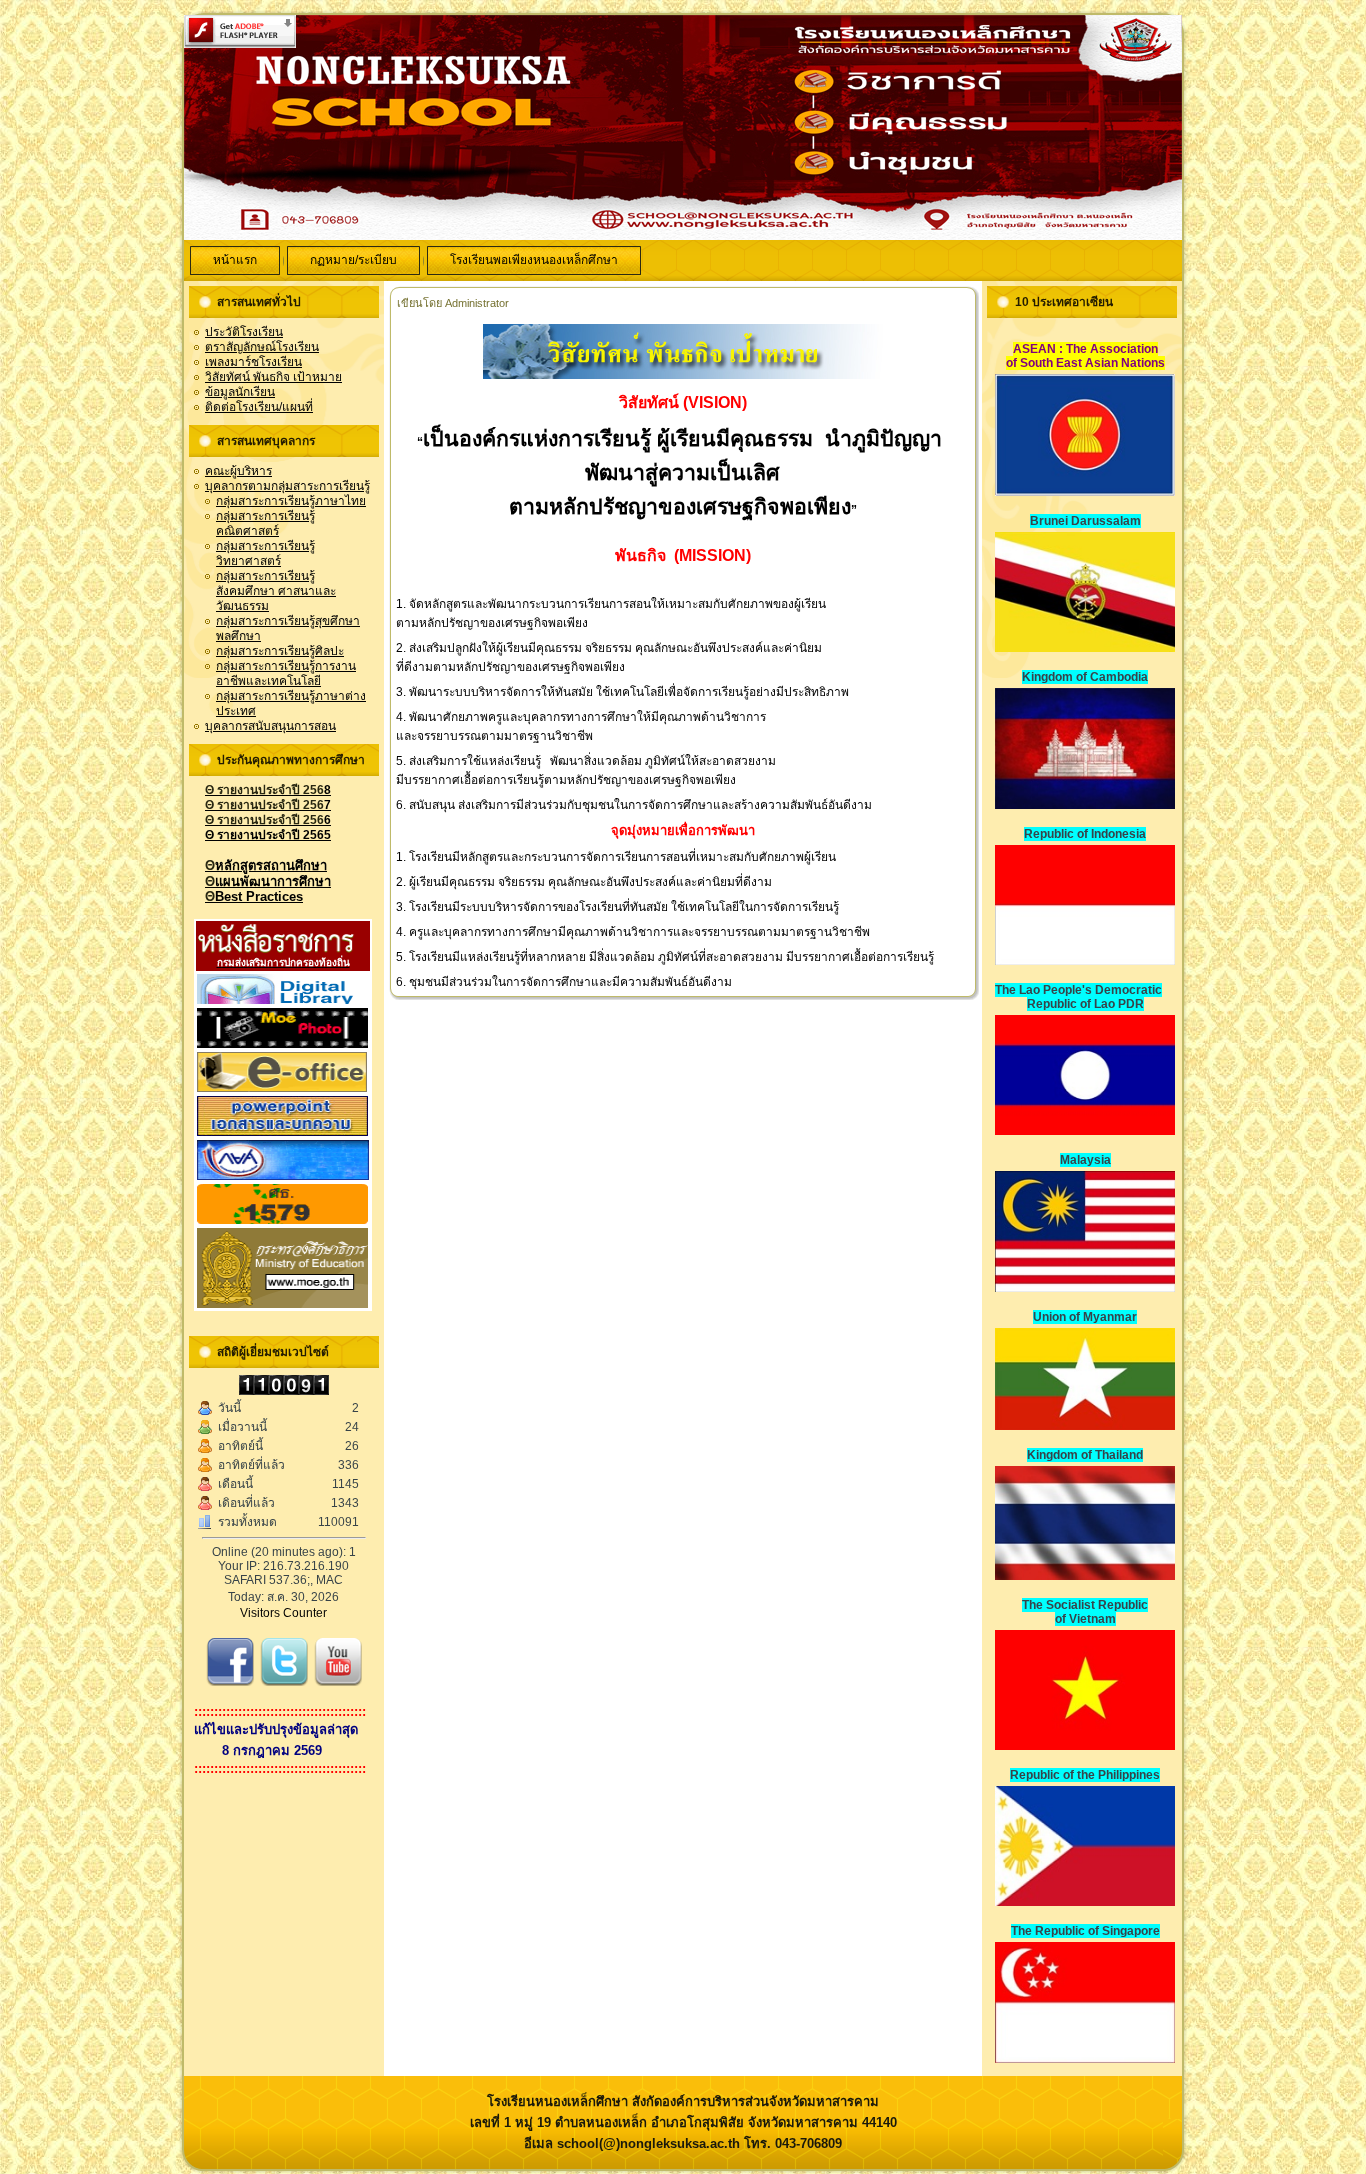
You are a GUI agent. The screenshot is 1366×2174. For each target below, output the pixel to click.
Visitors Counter (283, 1613)
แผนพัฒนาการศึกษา (268, 881)
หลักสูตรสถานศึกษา (266, 865)
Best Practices (254, 896)
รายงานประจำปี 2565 (268, 835)
